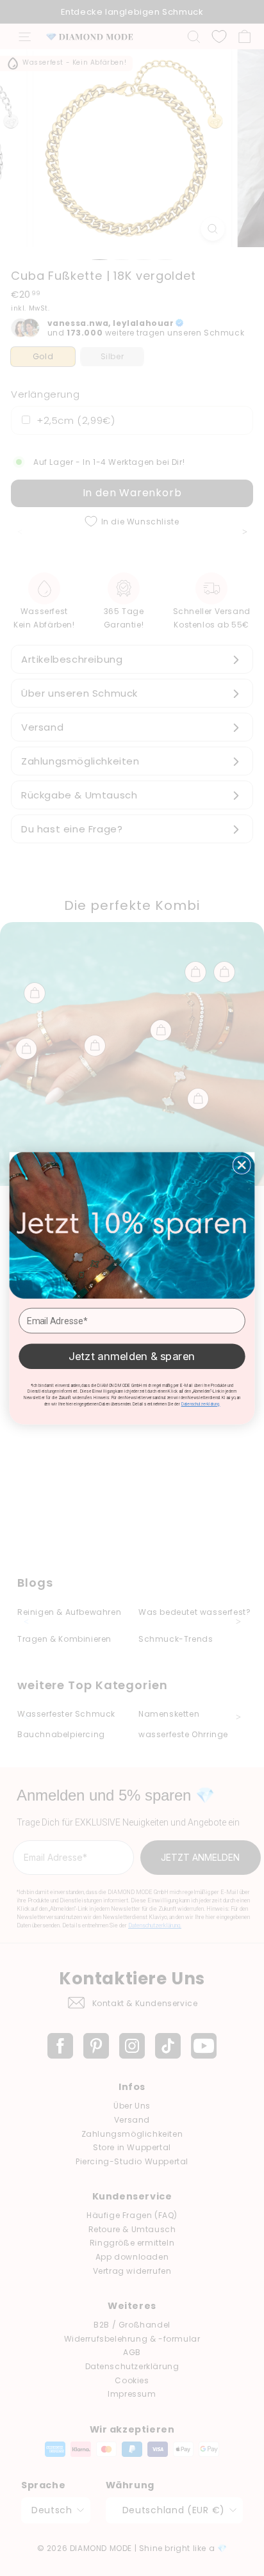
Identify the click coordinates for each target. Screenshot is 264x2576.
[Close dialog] (242, 1165)
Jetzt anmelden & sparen (132, 1356)
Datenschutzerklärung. (201, 1404)
